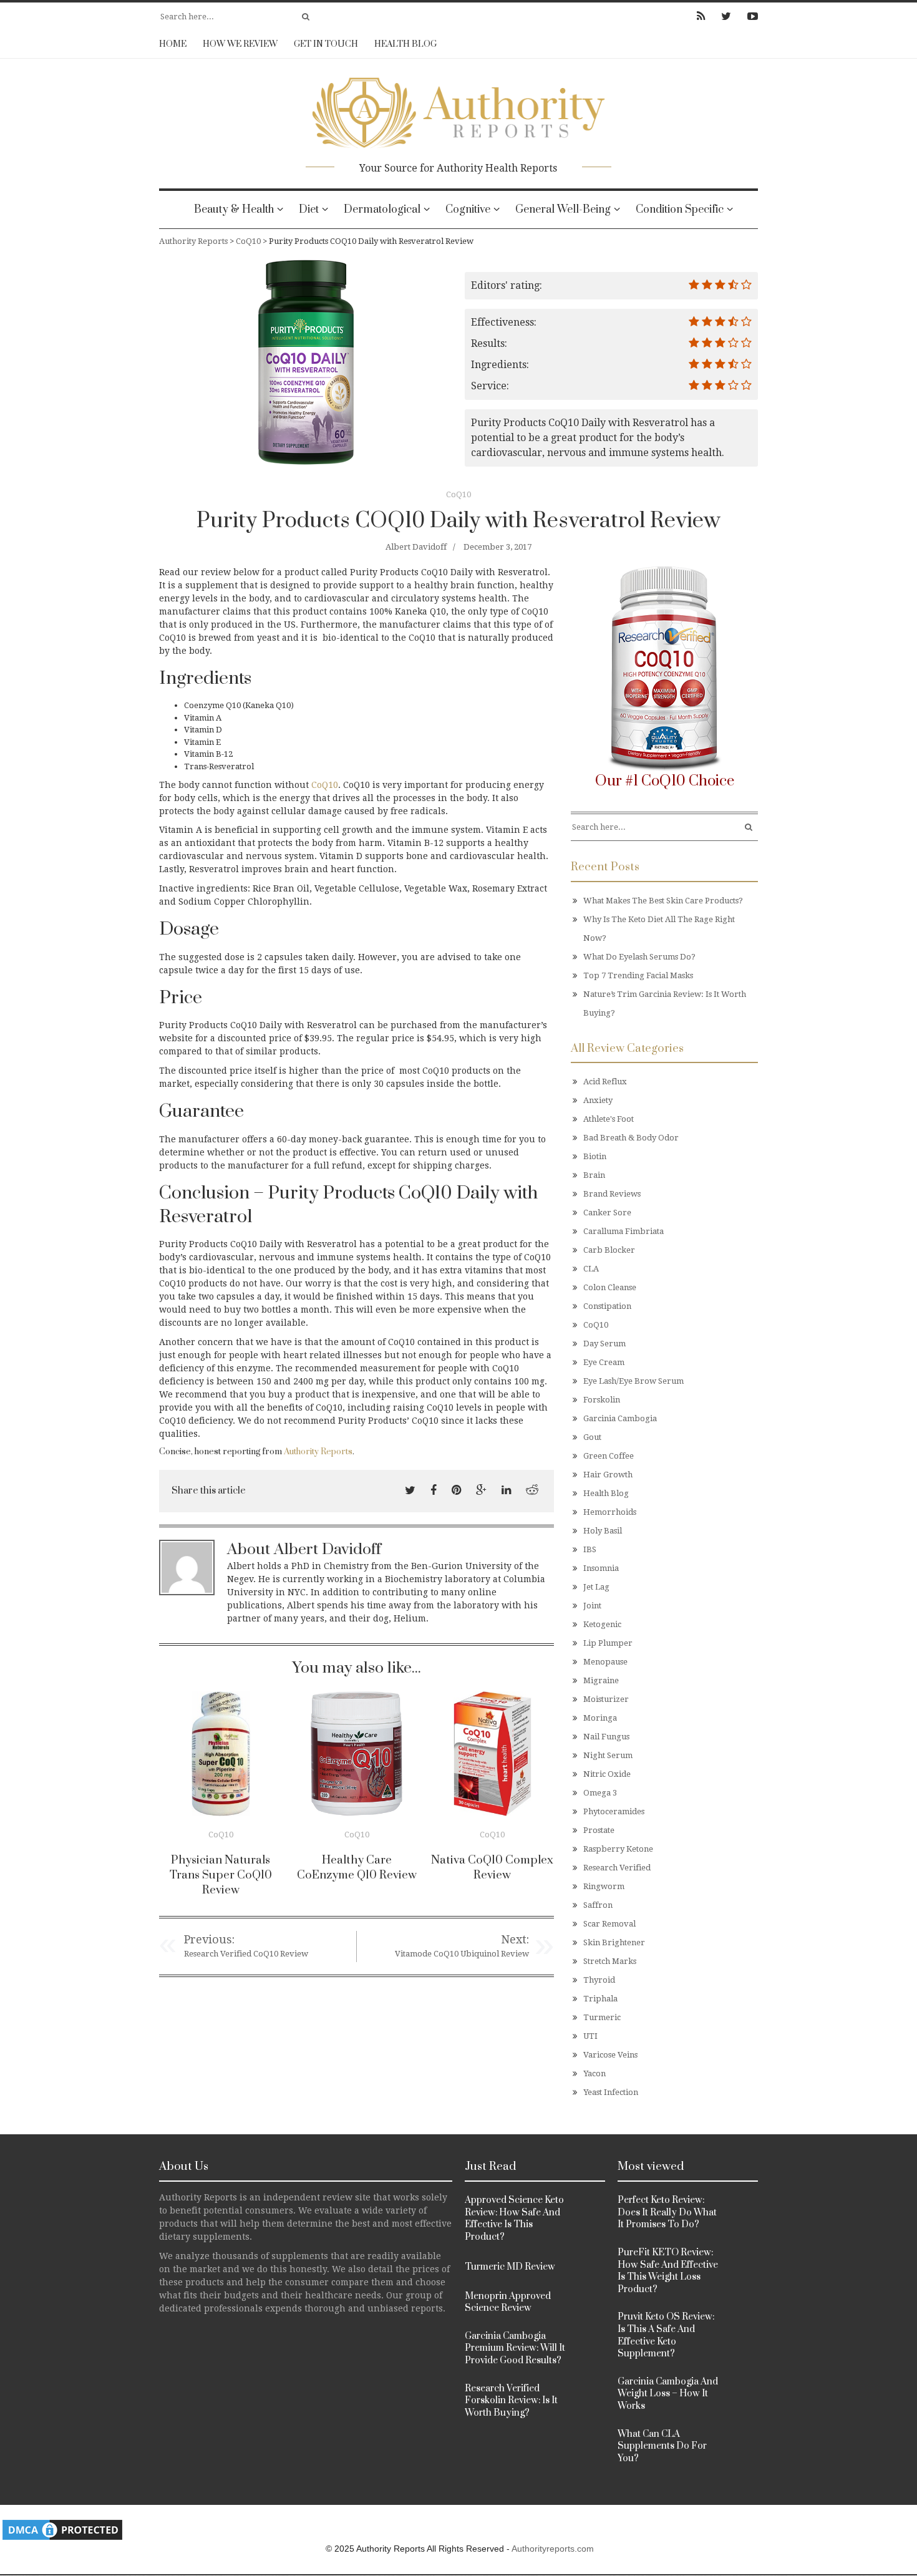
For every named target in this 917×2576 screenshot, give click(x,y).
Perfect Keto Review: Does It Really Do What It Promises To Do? (667, 2212)
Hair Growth (608, 1475)
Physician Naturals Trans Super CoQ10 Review (221, 1875)
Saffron (598, 1905)
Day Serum (604, 1344)
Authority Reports (318, 1452)
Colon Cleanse (610, 1287)
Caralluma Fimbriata (623, 1231)
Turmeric (602, 2017)
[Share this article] (410, 1490)
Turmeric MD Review (510, 2267)
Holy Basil (603, 1531)
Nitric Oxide (607, 1774)
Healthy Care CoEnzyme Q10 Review (357, 1868)
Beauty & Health (234, 210)
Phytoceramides (614, 1811)
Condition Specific (680, 210)
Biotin (595, 1156)
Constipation (607, 1306)
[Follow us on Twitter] (726, 16)
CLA (591, 1269)
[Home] (458, 109)
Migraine (601, 1680)
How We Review (240, 44)
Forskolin (602, 1400)
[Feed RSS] (701, 16)
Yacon (594, 2073)
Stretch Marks (610, 1961)
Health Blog (405, 44)
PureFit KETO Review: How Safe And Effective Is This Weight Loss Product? (668, 2271)
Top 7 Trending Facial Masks (638, 975)
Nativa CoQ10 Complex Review (492, 1868)
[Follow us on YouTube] (749, 16)
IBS (590, 1549)
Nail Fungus (606, 1737)
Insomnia (601, 1568)
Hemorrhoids (610, 1512)
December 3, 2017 (497, 547)
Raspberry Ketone (618, 1849)
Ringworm (604, 1886)
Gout (592, 1437)
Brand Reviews (612, 1194)
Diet (309, 210)
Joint (592, 1606)
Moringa (600, 1718)
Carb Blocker (609, 1250)
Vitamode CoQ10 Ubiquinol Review (462, 1954)
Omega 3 (600, 1793)
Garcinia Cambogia (620, 1418)
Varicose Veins (610, 2055)
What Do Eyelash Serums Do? (639, 957)
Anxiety (598, 1100)
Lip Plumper (608, 1643)
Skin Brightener (614, 1942)
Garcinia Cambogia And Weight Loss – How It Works (668, 2394)
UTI (590, 2036)
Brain (594, 1175)
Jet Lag (596, 1587)
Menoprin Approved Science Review (508, 2302)
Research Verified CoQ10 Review (246, 1954)
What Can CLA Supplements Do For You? (662, 2446)
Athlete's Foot (609, 1119)
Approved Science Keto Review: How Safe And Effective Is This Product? (514, 2219)
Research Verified (617, 1868)
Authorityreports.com (553, 2549)
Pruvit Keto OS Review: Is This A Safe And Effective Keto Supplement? (666, 2335)
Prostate (599, 1830)
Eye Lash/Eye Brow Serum (633, 1381)
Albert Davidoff (416, 547)
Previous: (209, 1939)
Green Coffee (609, 1456)
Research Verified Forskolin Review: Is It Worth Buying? (511, 2401)
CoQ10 (458, 494)
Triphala (600, 1999)
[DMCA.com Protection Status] (62, 2530)
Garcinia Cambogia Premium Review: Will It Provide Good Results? (515, 2348)
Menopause (605, 1662)
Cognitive (468, 210)
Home (173, 44)
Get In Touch (326, 44)
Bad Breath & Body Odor (631, 1138)
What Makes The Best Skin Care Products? (663, 901)
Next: (515, 1939)
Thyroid (599, 1980)
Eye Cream (604, 1362)
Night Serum (608, 1755)
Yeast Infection (611, 2092)
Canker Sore (607, 1213)
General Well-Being (563, 210)
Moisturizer (606, 1699)
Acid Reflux (605, 1081)
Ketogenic (602, 1624)
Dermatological (382, 210)
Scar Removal (609, 1924)
